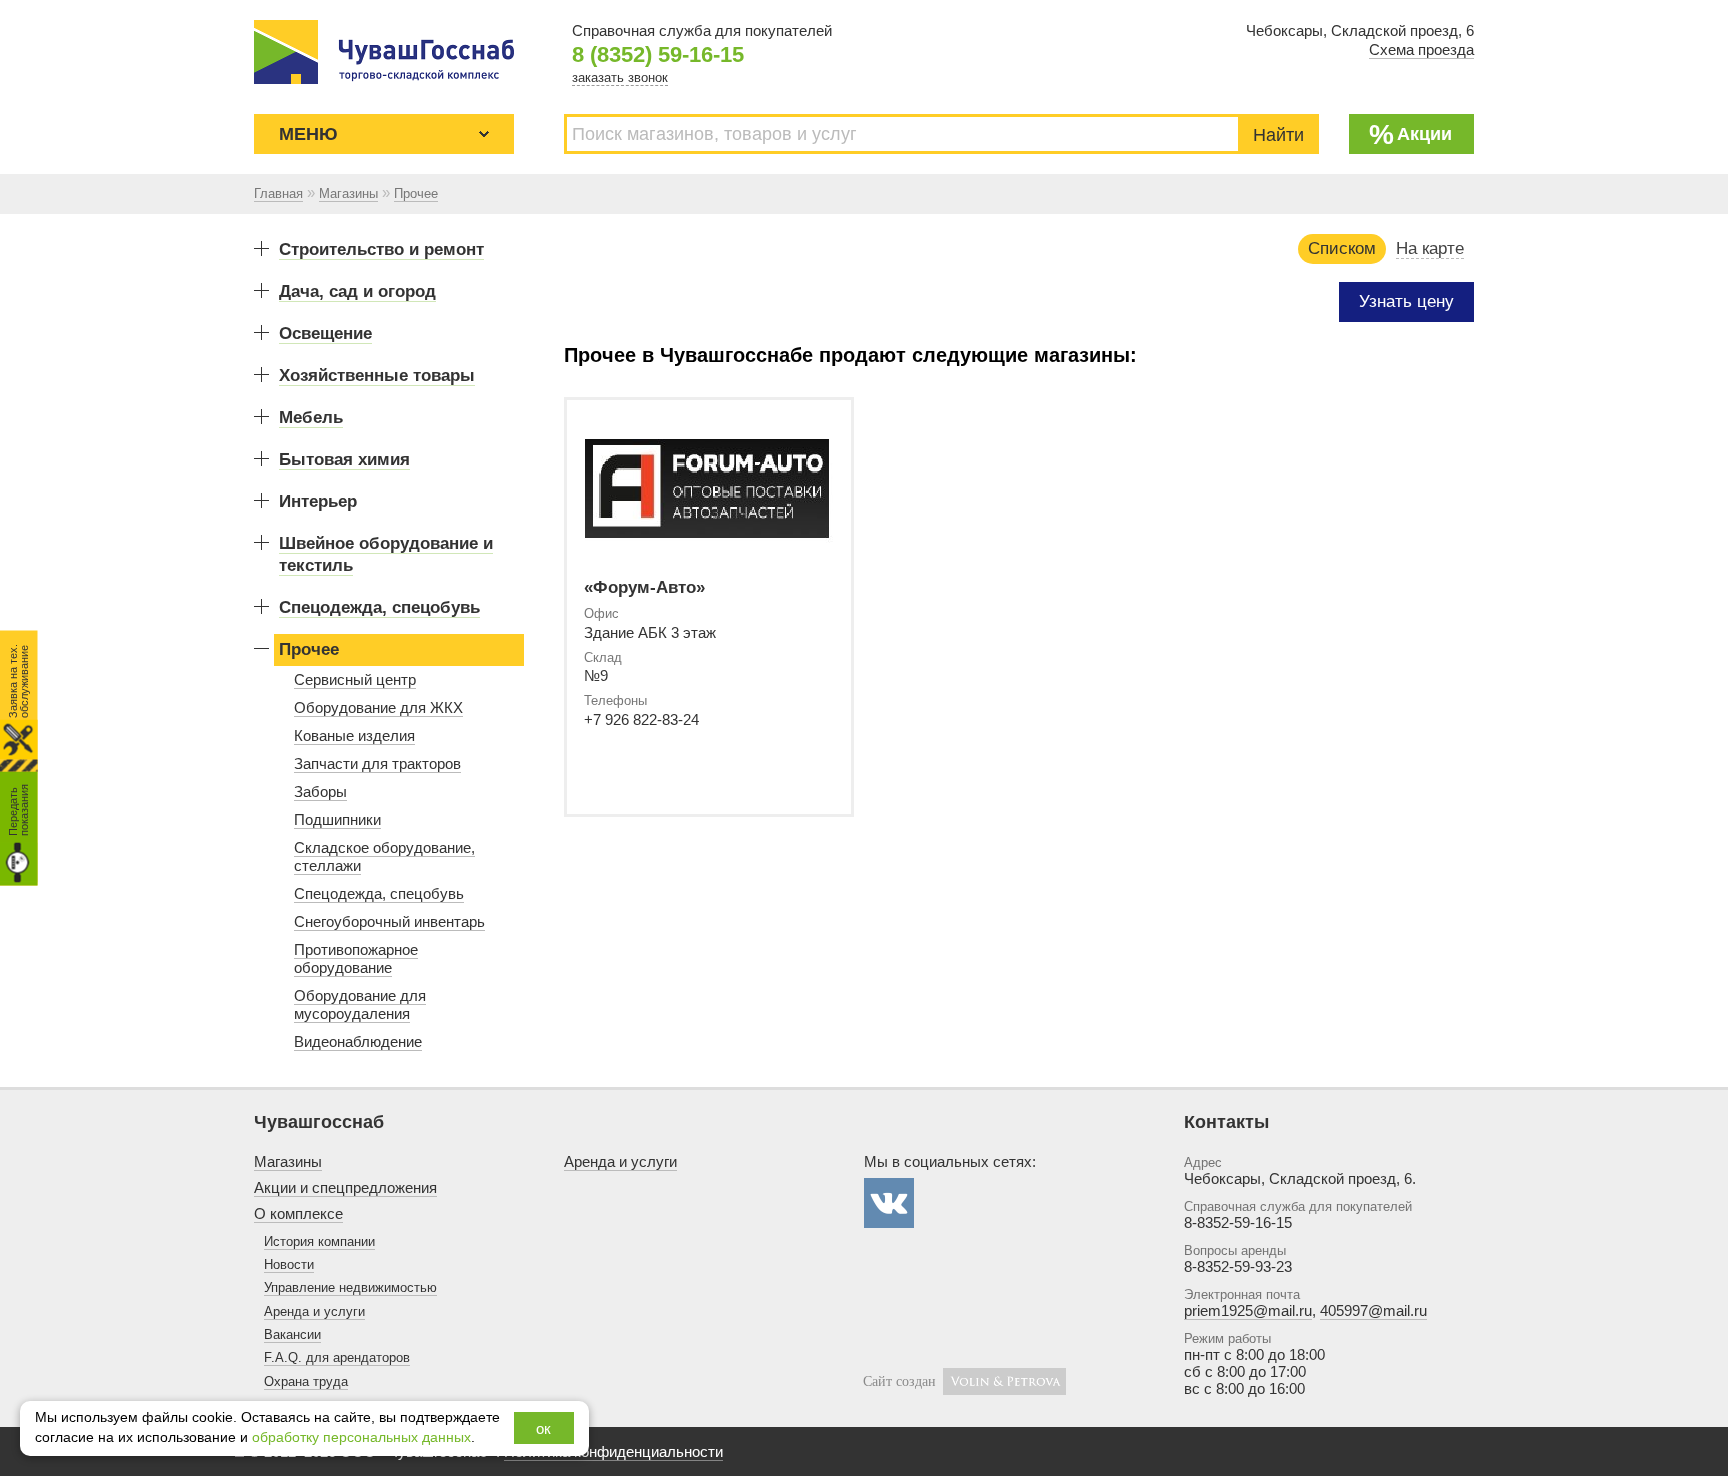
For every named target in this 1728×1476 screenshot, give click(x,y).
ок (543, 1428)
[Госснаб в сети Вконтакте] (889, 1203)
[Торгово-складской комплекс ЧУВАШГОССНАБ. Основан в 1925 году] (384, 52)
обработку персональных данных (361, 1437)
